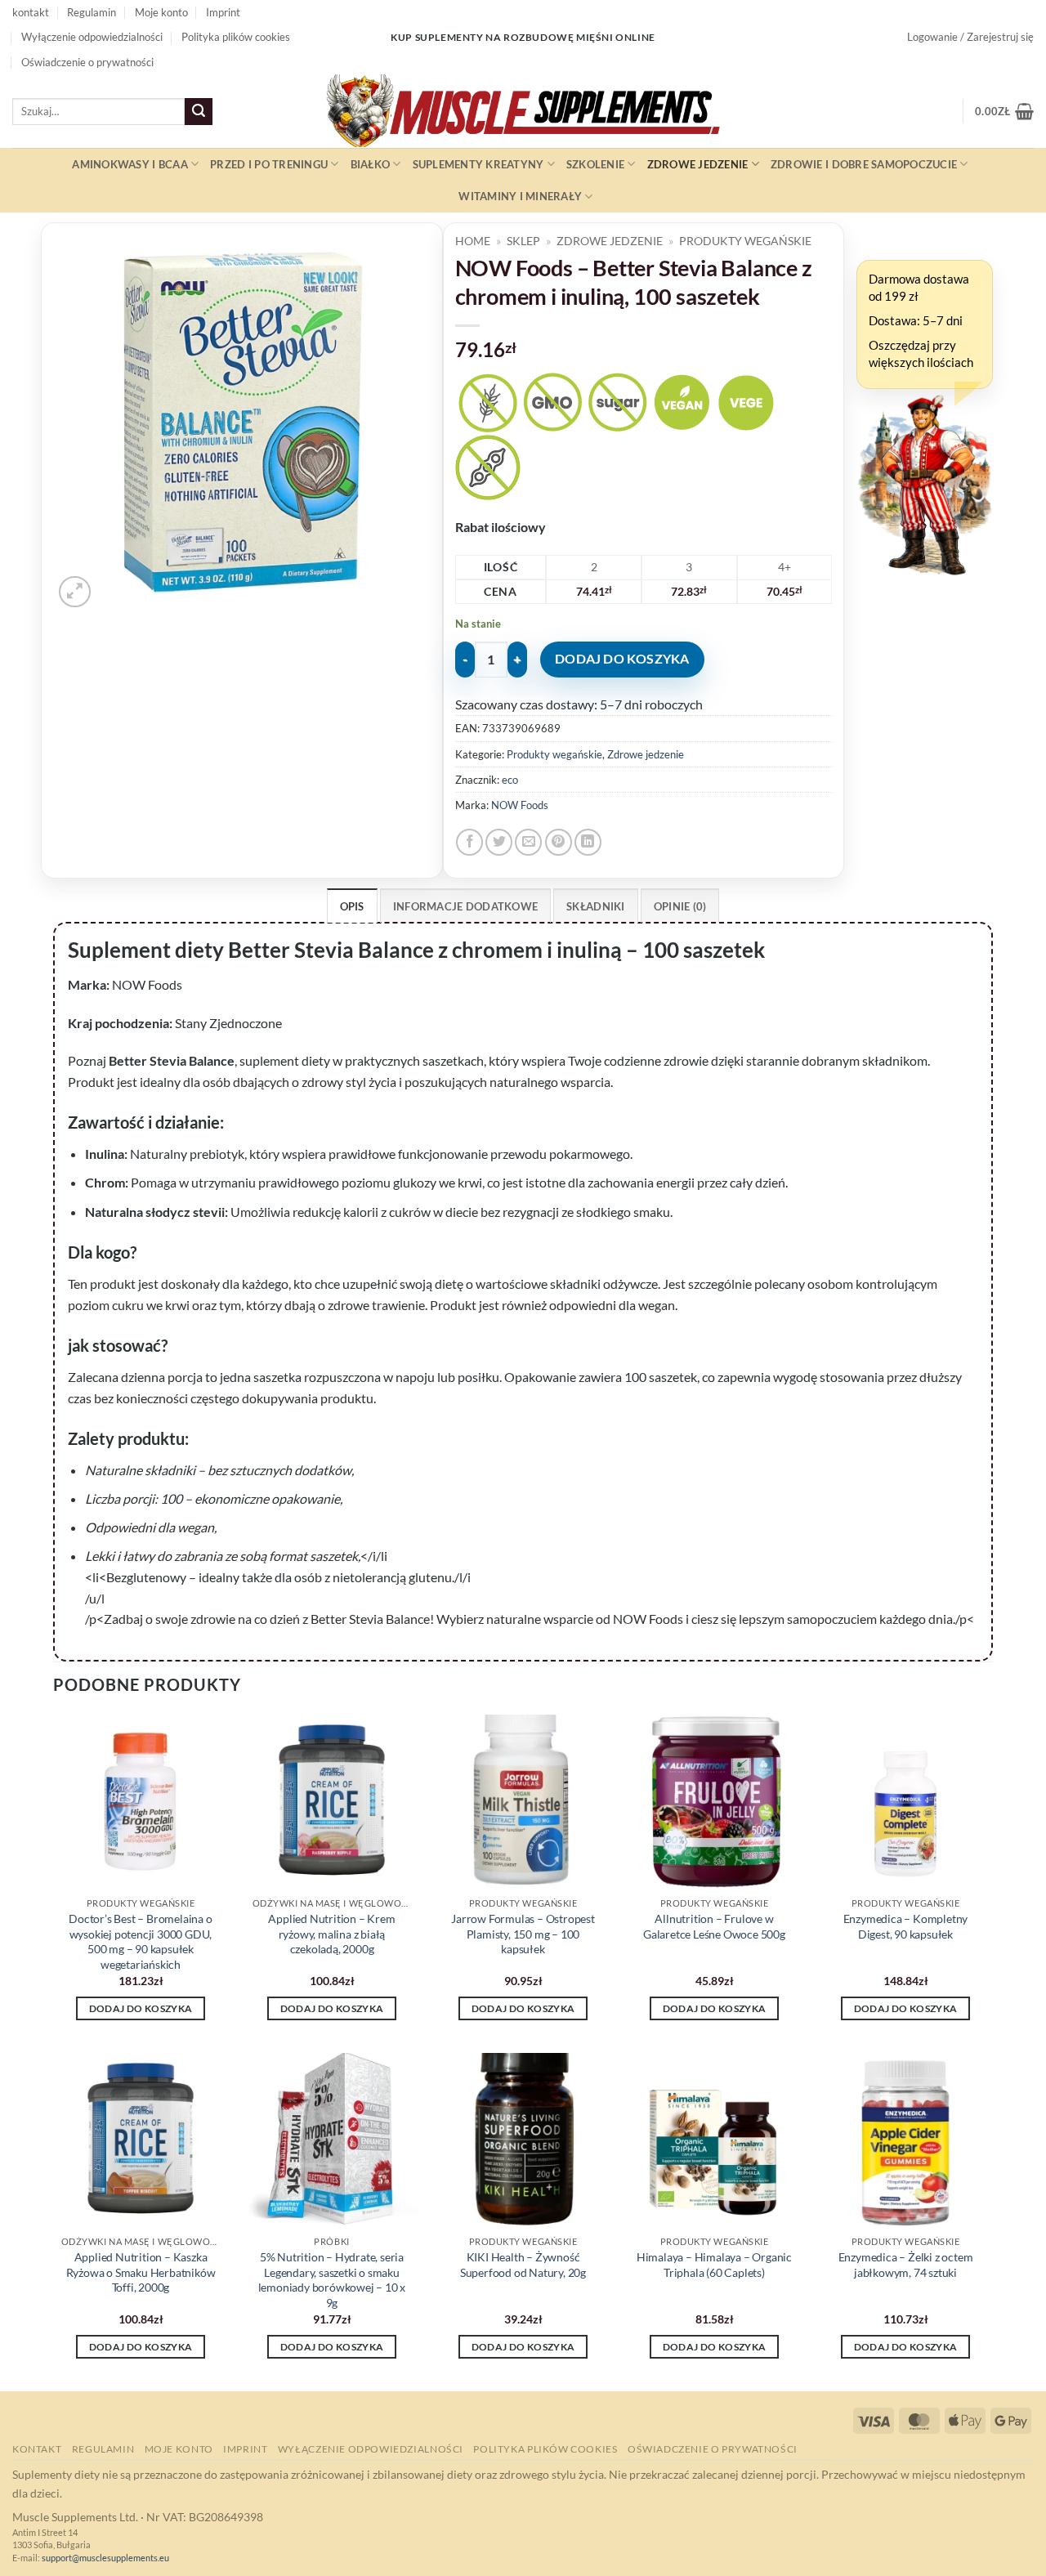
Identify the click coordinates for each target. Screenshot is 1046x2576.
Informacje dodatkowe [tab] (465, 906)
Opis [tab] (352, 906)
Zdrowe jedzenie (698, 164)
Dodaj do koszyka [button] (141, 2008)
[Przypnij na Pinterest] (559, 842)
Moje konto (161, 12)
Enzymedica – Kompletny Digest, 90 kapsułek (906, 1926)
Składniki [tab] (595, 906)
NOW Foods (520, 805)
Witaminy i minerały (520, 196)
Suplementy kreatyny (478, 164)
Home (473, 241)
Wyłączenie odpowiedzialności (92, 37)
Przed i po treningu (269, 164)
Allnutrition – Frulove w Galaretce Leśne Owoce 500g (714, 1926)
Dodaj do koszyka (622, 659)
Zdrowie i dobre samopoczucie (864, 164)
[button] (970, 37)
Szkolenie (595, 164)
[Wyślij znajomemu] (528, 842)
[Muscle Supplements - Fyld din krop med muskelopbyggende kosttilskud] (523, 111)
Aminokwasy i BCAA (130, 164)
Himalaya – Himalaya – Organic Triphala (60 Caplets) (714, 2265)
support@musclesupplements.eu (105, 2558)
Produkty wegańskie (745, 241)
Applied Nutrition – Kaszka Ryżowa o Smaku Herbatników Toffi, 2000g (141, 2272)
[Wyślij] (199, 112)
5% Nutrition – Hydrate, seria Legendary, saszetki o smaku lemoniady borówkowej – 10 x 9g (332, 2280)
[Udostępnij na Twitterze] (499, 842)
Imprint (223, 12)
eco (510, 780)
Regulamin (92, 12)
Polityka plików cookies (236, 37)
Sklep (523, 241)
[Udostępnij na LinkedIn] (588, 842)
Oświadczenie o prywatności (87, 62)
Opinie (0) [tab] (680, 906)
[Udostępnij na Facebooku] (469, 842)
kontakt (31, 12)
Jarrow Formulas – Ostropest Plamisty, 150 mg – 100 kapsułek (523, 1934)
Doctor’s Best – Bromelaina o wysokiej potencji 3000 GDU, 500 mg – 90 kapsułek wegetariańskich (140, 1941)
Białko (371, 164)
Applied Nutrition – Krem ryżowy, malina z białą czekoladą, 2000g (331, 1934)
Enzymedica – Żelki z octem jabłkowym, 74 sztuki (906, 2265)
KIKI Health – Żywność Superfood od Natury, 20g (523, 2265)
